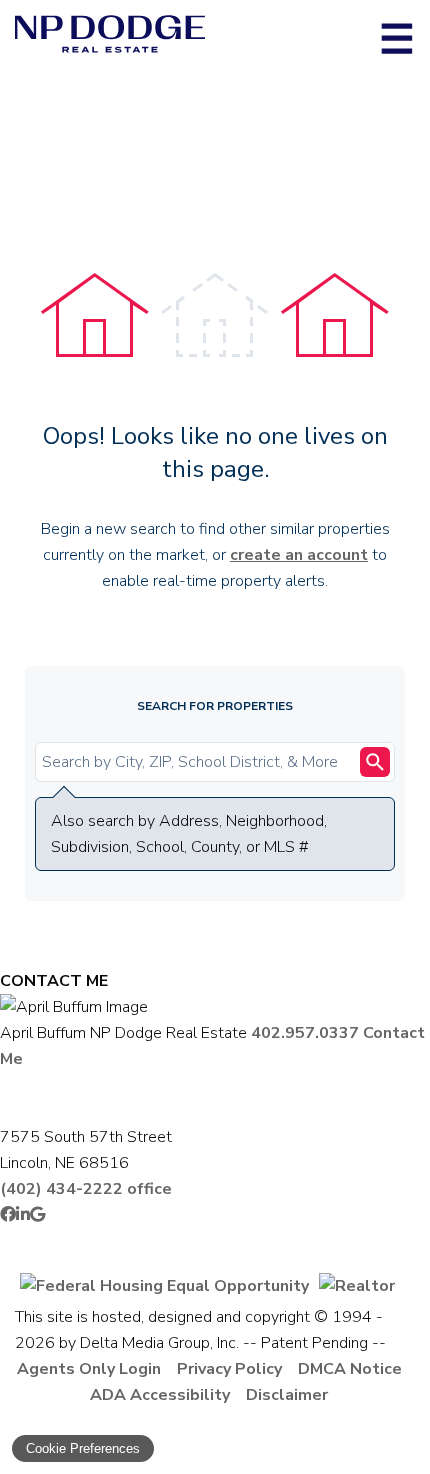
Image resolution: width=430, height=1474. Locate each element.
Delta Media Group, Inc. (159, 1343)
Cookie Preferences (83, 1448)
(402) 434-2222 (86, 1189)
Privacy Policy (229, 1369)
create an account (299, 555)
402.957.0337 (305, 1033)
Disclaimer (287, 1395)
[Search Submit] (375, 762)
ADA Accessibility (160, 1395)
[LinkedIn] (23, 1215)
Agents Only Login (89, 1369)
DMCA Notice (350, 1369)
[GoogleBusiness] (37, 1215)
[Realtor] (357, 1286)
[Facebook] (8, 1215)
